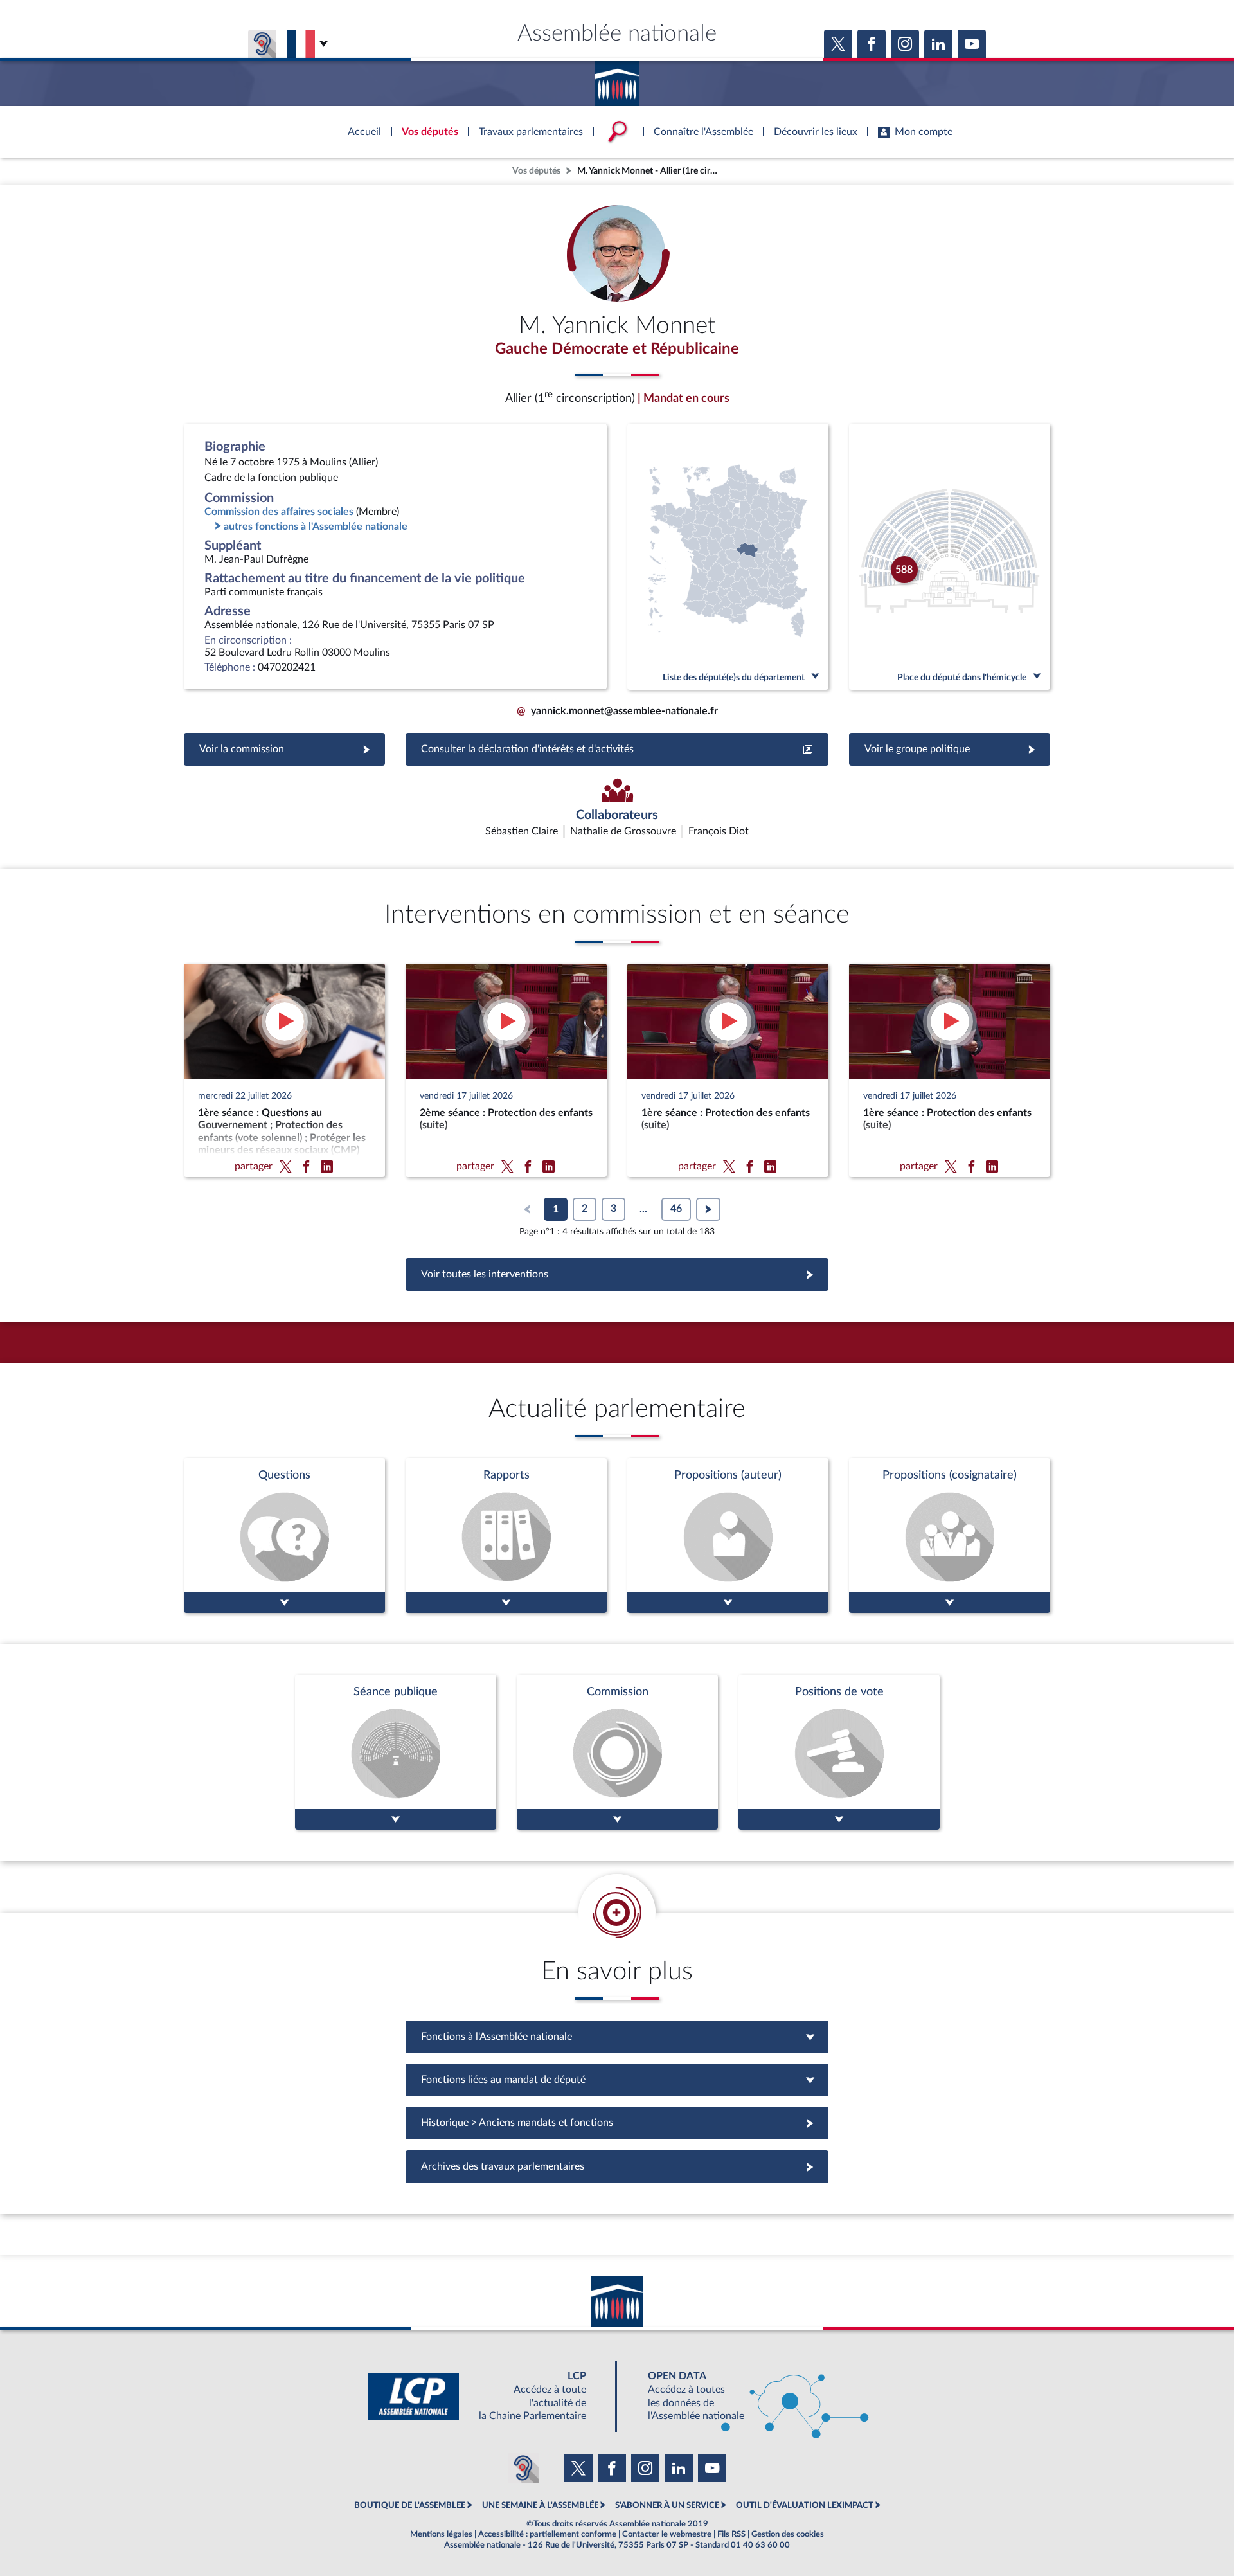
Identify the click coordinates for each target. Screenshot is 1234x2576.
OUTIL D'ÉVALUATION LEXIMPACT (805, 2505)
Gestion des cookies (788, 2534)
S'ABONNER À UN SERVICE (667, 2505)
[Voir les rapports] (506, 1536)
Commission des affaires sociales (279, 512)
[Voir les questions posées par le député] (284, 1536)
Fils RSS (731, 2534)
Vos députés (536, 171)
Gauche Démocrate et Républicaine (617, 349)
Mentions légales (441, 2534)
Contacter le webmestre (667, 2534)
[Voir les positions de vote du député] (839, 1752)
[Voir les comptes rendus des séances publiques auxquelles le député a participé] (396, 1752)
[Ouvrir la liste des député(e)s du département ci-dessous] (728, 557)
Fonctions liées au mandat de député (617, 2080)
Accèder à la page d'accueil (617, 79)
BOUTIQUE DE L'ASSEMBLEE (410, 2505)
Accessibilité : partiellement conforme (547, 2534)
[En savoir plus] (728, 1536)
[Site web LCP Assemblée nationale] (487, 2396)
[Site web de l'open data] (747, 2396)
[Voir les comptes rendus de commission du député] (617, 1752)
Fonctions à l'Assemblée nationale (617, 2037)
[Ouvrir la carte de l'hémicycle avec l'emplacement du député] (950, 557)
